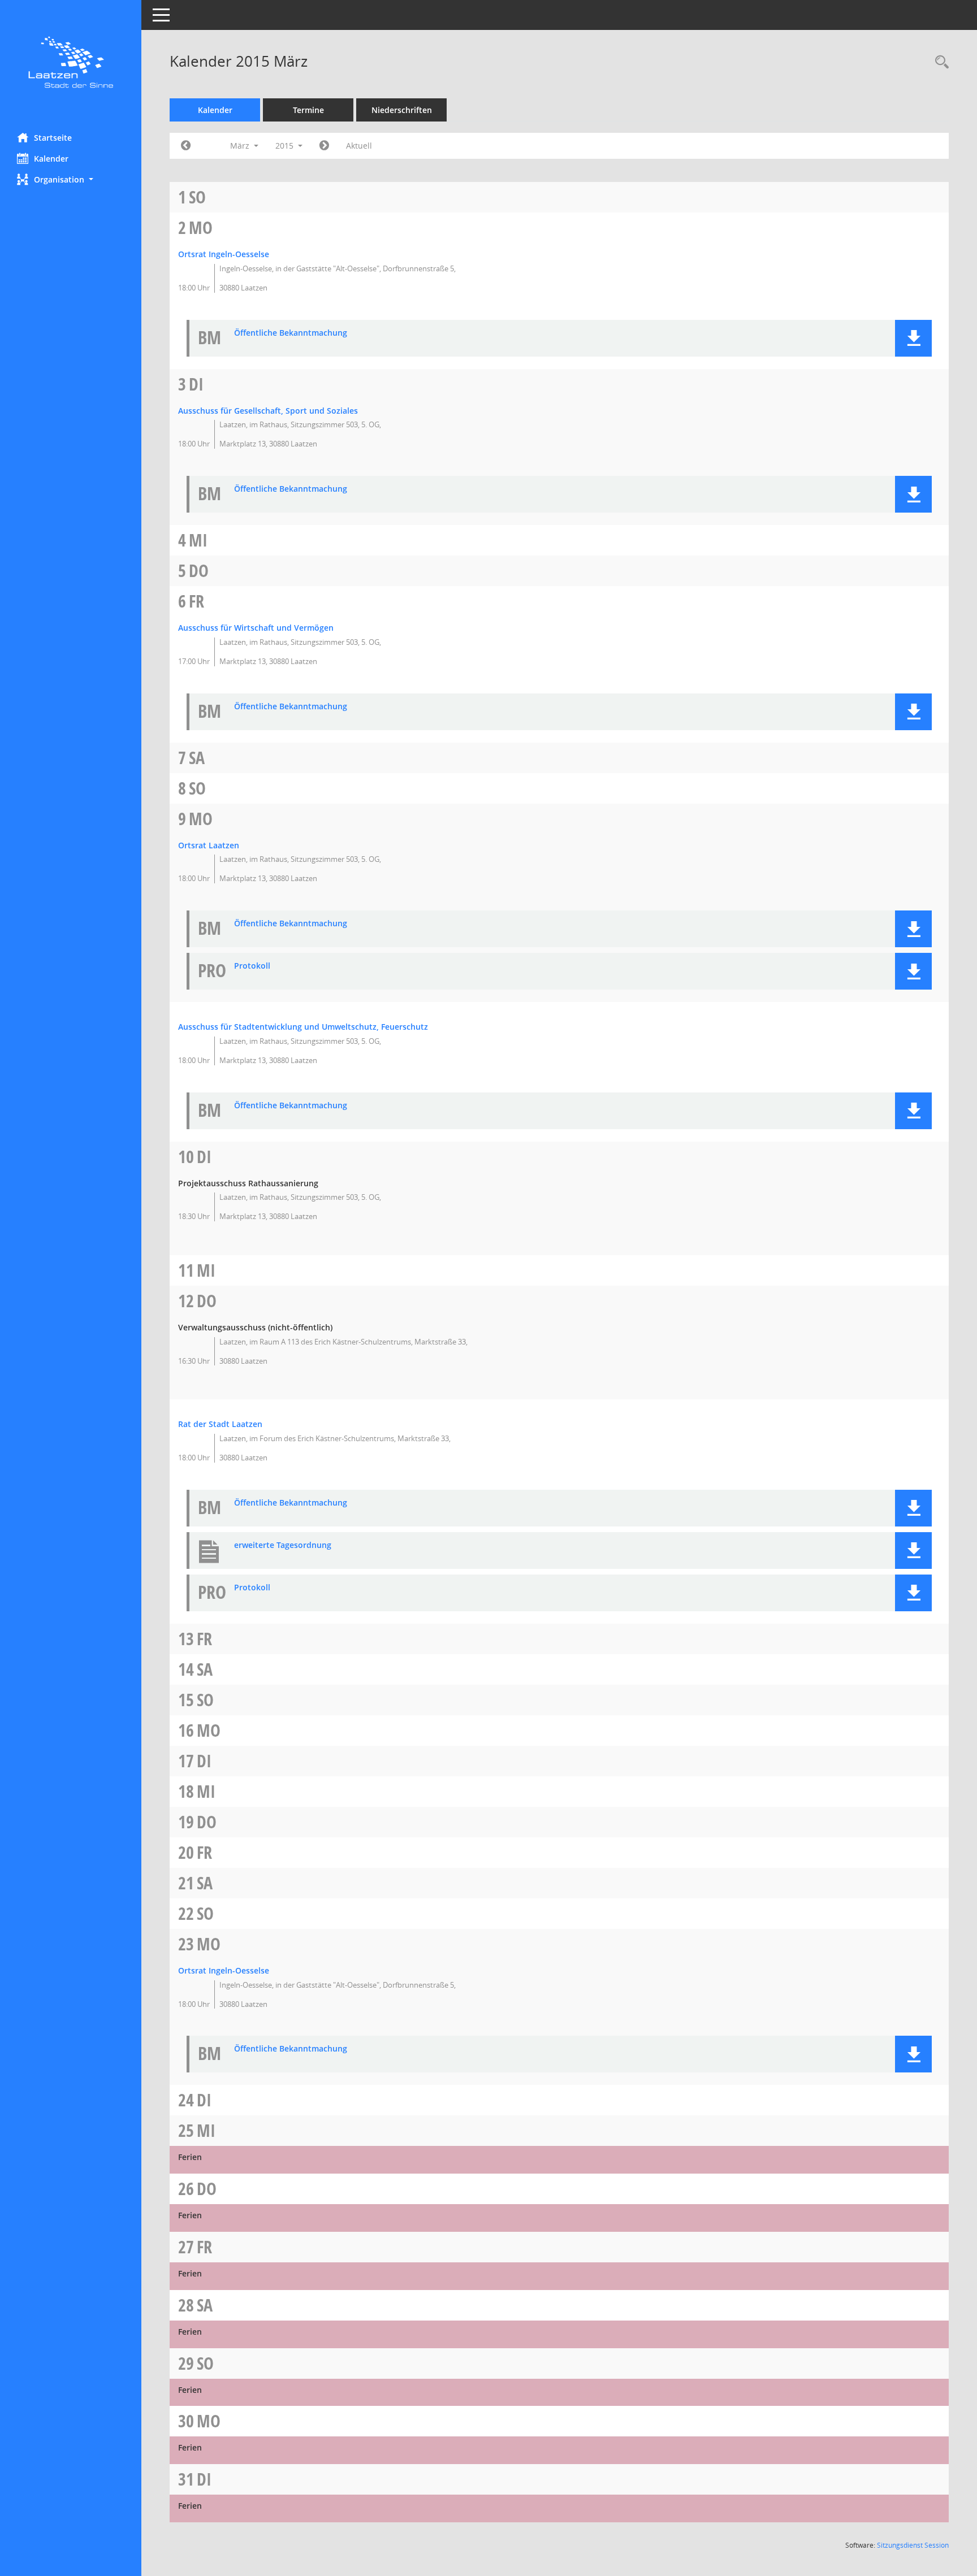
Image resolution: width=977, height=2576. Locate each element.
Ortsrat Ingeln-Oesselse (224, 254)
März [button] (241, 146)
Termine (308, 110)
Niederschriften (402, 110)
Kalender (51, 159)
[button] (71, 179)
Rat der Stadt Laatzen (220, 1424)
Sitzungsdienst (913, 2545)
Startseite (53, 138)
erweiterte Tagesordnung (283, 1545)
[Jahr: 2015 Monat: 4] (324, 146)
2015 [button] (286, 146)
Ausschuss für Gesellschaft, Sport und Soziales (268, 411)
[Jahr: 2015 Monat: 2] (186, 146)
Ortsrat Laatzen (209, 845)
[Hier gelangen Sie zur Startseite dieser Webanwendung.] (71, 62)
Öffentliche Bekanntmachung (291, 333)
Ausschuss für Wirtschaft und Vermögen (256, 628)
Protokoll (252, 966)
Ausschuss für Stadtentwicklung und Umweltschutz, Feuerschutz (303, 1027)
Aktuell (359, 146)
